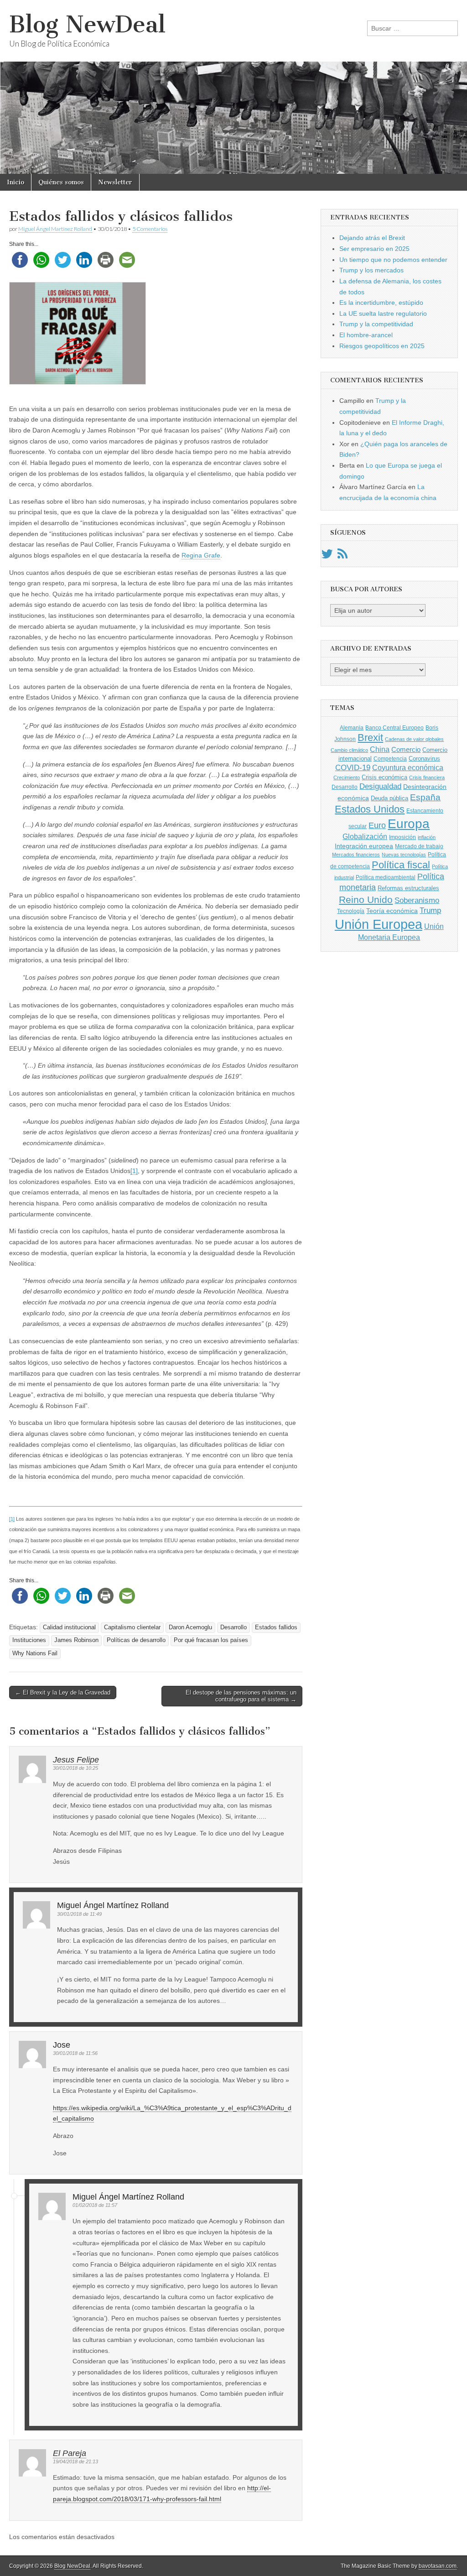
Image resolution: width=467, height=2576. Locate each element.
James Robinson (76, 1640)
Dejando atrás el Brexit (372, 238)
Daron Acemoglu (190, 1627)
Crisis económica (384, 777)
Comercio (406, 750)
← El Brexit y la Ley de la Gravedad (63, 1692)
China (380, 749)
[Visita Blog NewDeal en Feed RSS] (342, 556)
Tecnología (351, 911)
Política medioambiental (386, 877)
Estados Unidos (370, 809)
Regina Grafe (201, 555)
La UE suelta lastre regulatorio (383, 313)
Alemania (352, 728)
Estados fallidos (276, 1627)
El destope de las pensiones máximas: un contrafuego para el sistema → (241, 1696)
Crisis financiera (427, 777)
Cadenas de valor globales (414, 739)
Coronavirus (424, 759)
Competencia (390, 759)
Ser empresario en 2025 (374, 249)
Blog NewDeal (87, 24)
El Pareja (70, 2453)
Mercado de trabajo (419, 846)
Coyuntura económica (408, 767)
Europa (409, 824)
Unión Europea (379, 924)
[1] (134, 1171)
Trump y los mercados (371, 270)
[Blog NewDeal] (233, 87)
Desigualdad (380, 786)
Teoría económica (392, 911)
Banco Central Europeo (394, 728)
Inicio (16, 182)
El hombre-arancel (366, 335)
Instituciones (29, 1640)
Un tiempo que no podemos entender (393, 260)
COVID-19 (353, 768)
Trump (430, 910)
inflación (427, 837)
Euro (377, 825)
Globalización (365, 837)
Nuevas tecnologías (404, 855)
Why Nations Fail (35, 1653)
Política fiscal (401, 865)
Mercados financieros (356, 855)
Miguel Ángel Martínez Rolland (55, 229)
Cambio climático (349, 750)
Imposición (402, 837)
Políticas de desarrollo (136, 1640)
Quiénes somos (61, 182)
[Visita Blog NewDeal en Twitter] (327, 556)
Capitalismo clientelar (132, 1627)
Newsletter (115, 182)
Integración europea (364, 846)
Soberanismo (417, 900)
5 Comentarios (150, 229)
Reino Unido (366, 900)
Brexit (370, 738)
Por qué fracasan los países (211, 1640)
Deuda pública (389, 798)
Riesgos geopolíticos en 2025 (382, 346)
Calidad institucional (69, 1627)
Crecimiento (347, 777)
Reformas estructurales (408, 888)
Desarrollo (233, 1627)
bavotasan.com (438, 2566)
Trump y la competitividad (376, 324)
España (425, 797)
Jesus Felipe (76, 1760)
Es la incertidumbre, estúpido (381, 302)
